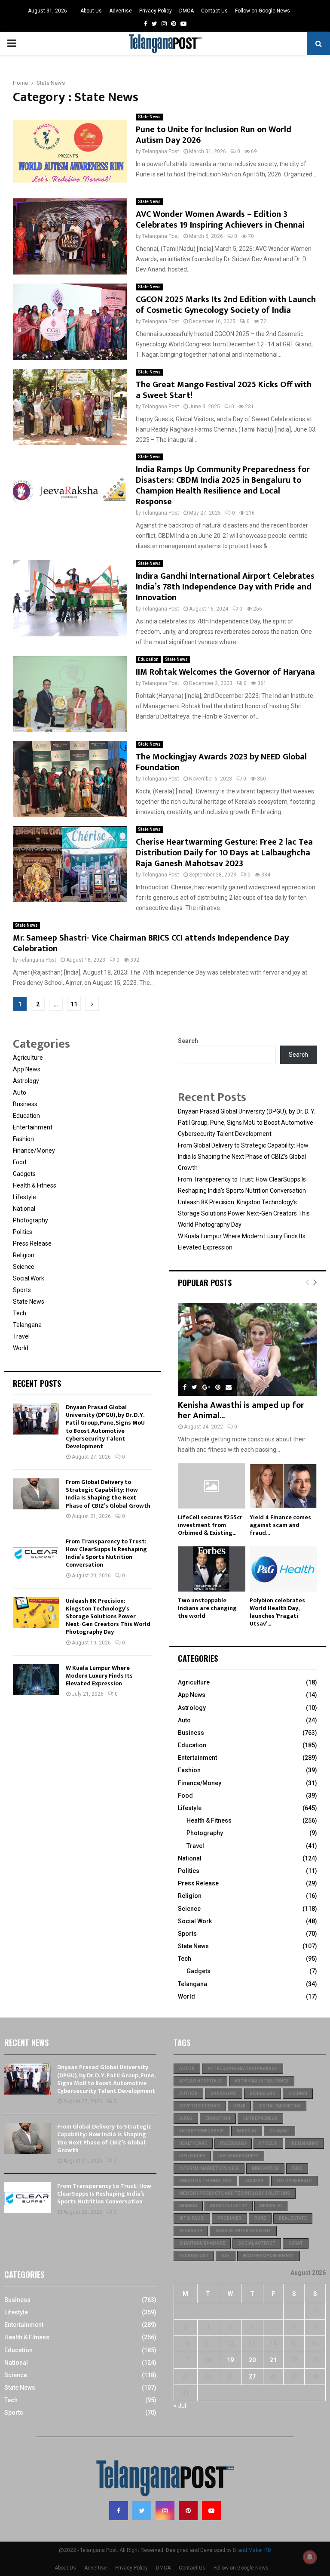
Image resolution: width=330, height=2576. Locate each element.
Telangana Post (161, 151)
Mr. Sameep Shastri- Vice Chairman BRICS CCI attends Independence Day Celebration (151, 943)
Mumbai (188, 2206)
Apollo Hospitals (200, 2081)
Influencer (192, 2156)
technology (194, 2256)
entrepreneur (260, 2118)
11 (74, 1004)
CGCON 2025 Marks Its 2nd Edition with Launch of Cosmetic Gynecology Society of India (226, 305)
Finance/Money (34, 1151)
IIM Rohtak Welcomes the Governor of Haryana (225, 672)
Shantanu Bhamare (202, 2243)
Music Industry (229, 2206)
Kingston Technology (205, 2181)
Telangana (27, 1325)
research (191, 2231)
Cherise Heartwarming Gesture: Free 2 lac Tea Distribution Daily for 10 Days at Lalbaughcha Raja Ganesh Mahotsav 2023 (224, 853)
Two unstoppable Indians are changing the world (207, 1608)
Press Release (32, 1243)
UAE (226, 2256)
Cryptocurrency (200, 2106)
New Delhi (271, 2206)
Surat (296, 2243)
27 (252, 2376)
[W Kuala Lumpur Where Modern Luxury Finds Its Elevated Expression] (36, 1680)
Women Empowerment (269, 2256)
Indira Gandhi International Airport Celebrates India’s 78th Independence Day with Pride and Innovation (225, 587)
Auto (20, 1092)
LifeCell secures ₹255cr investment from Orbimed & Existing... (210, 1525)
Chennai (298, 2093)
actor (187, 2069)
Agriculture (28, 1058)
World (21, 1348)
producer (229, 2218)
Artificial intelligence (262, 2081)
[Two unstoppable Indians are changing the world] (212, 1569)
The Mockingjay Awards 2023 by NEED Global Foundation (221, 762)
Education (148, 659)
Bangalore (224, 2093)
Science (24, 1267)
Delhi (239, 2106)
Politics (23, 1232)
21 (273, 2360)
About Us (91, 11)
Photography (31, 1220)
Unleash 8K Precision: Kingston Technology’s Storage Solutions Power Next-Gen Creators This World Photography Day (108, 1617)
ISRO (297, 2168)
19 (230, 2360)
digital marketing (280, 2106)
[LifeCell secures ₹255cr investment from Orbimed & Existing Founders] (212, 1486)
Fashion (23, 1139)
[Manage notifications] (310, 2557)
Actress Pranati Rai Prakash (243, 2069)
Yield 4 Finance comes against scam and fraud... (280, 1525)
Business (25, 1104)
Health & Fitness (35, 1185)
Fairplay (247, 2131)
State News (149, 117)
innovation (265, 2168)
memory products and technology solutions (235, 2193)
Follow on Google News (263, 11)
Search (188, 1041)
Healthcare (193, 2143)
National (24, 1209)
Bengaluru (263, 2093)
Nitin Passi (192, 2218)
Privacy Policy (156, 11)
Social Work (29, 1278)
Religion (24, 1255)
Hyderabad (233, 2143)
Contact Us (214, 11)
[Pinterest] (188, 2511)
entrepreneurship (202, 2131)
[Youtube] (211, 2511)
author (188, 2093)
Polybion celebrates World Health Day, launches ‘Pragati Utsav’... (277, 1612)
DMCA (186, 11)
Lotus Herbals (294, 2181)
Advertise (121, 11)
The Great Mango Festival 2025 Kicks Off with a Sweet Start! (224, 390)
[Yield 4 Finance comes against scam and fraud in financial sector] (283, 1486)
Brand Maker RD (252, 2550)
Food (20, 1162)
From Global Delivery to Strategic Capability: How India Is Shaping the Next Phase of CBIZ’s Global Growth (108, 1494)
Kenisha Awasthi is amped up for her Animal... (241, 1410)
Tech (20, 1313)
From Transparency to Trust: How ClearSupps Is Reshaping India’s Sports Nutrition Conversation (106, 1553)
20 (252, 2360)
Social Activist (257, 2243)
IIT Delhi (268, 2143)
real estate (293, 2218)
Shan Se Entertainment (243, 2231)
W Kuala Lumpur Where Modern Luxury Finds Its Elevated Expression (99, 1676)
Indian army (304, 2143)
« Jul (180, 2406)
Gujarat (280, 2131)
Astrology (26, 1081)
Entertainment (33, 1127)
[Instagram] (165, 2511)
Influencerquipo (238, 2156)
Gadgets (24, 1174)
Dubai (186, 2118)
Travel (21, 1336)
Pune (260, 2218)
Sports (22, 1290)
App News (27, 1069)
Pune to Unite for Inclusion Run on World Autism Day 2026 (214, 135)
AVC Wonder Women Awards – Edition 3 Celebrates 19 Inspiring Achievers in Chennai (220, 220)
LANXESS (254, 2181)
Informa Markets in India (209, 2168)
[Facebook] (119, 2511)
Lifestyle (24, 1197)
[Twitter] (142, 2511)
